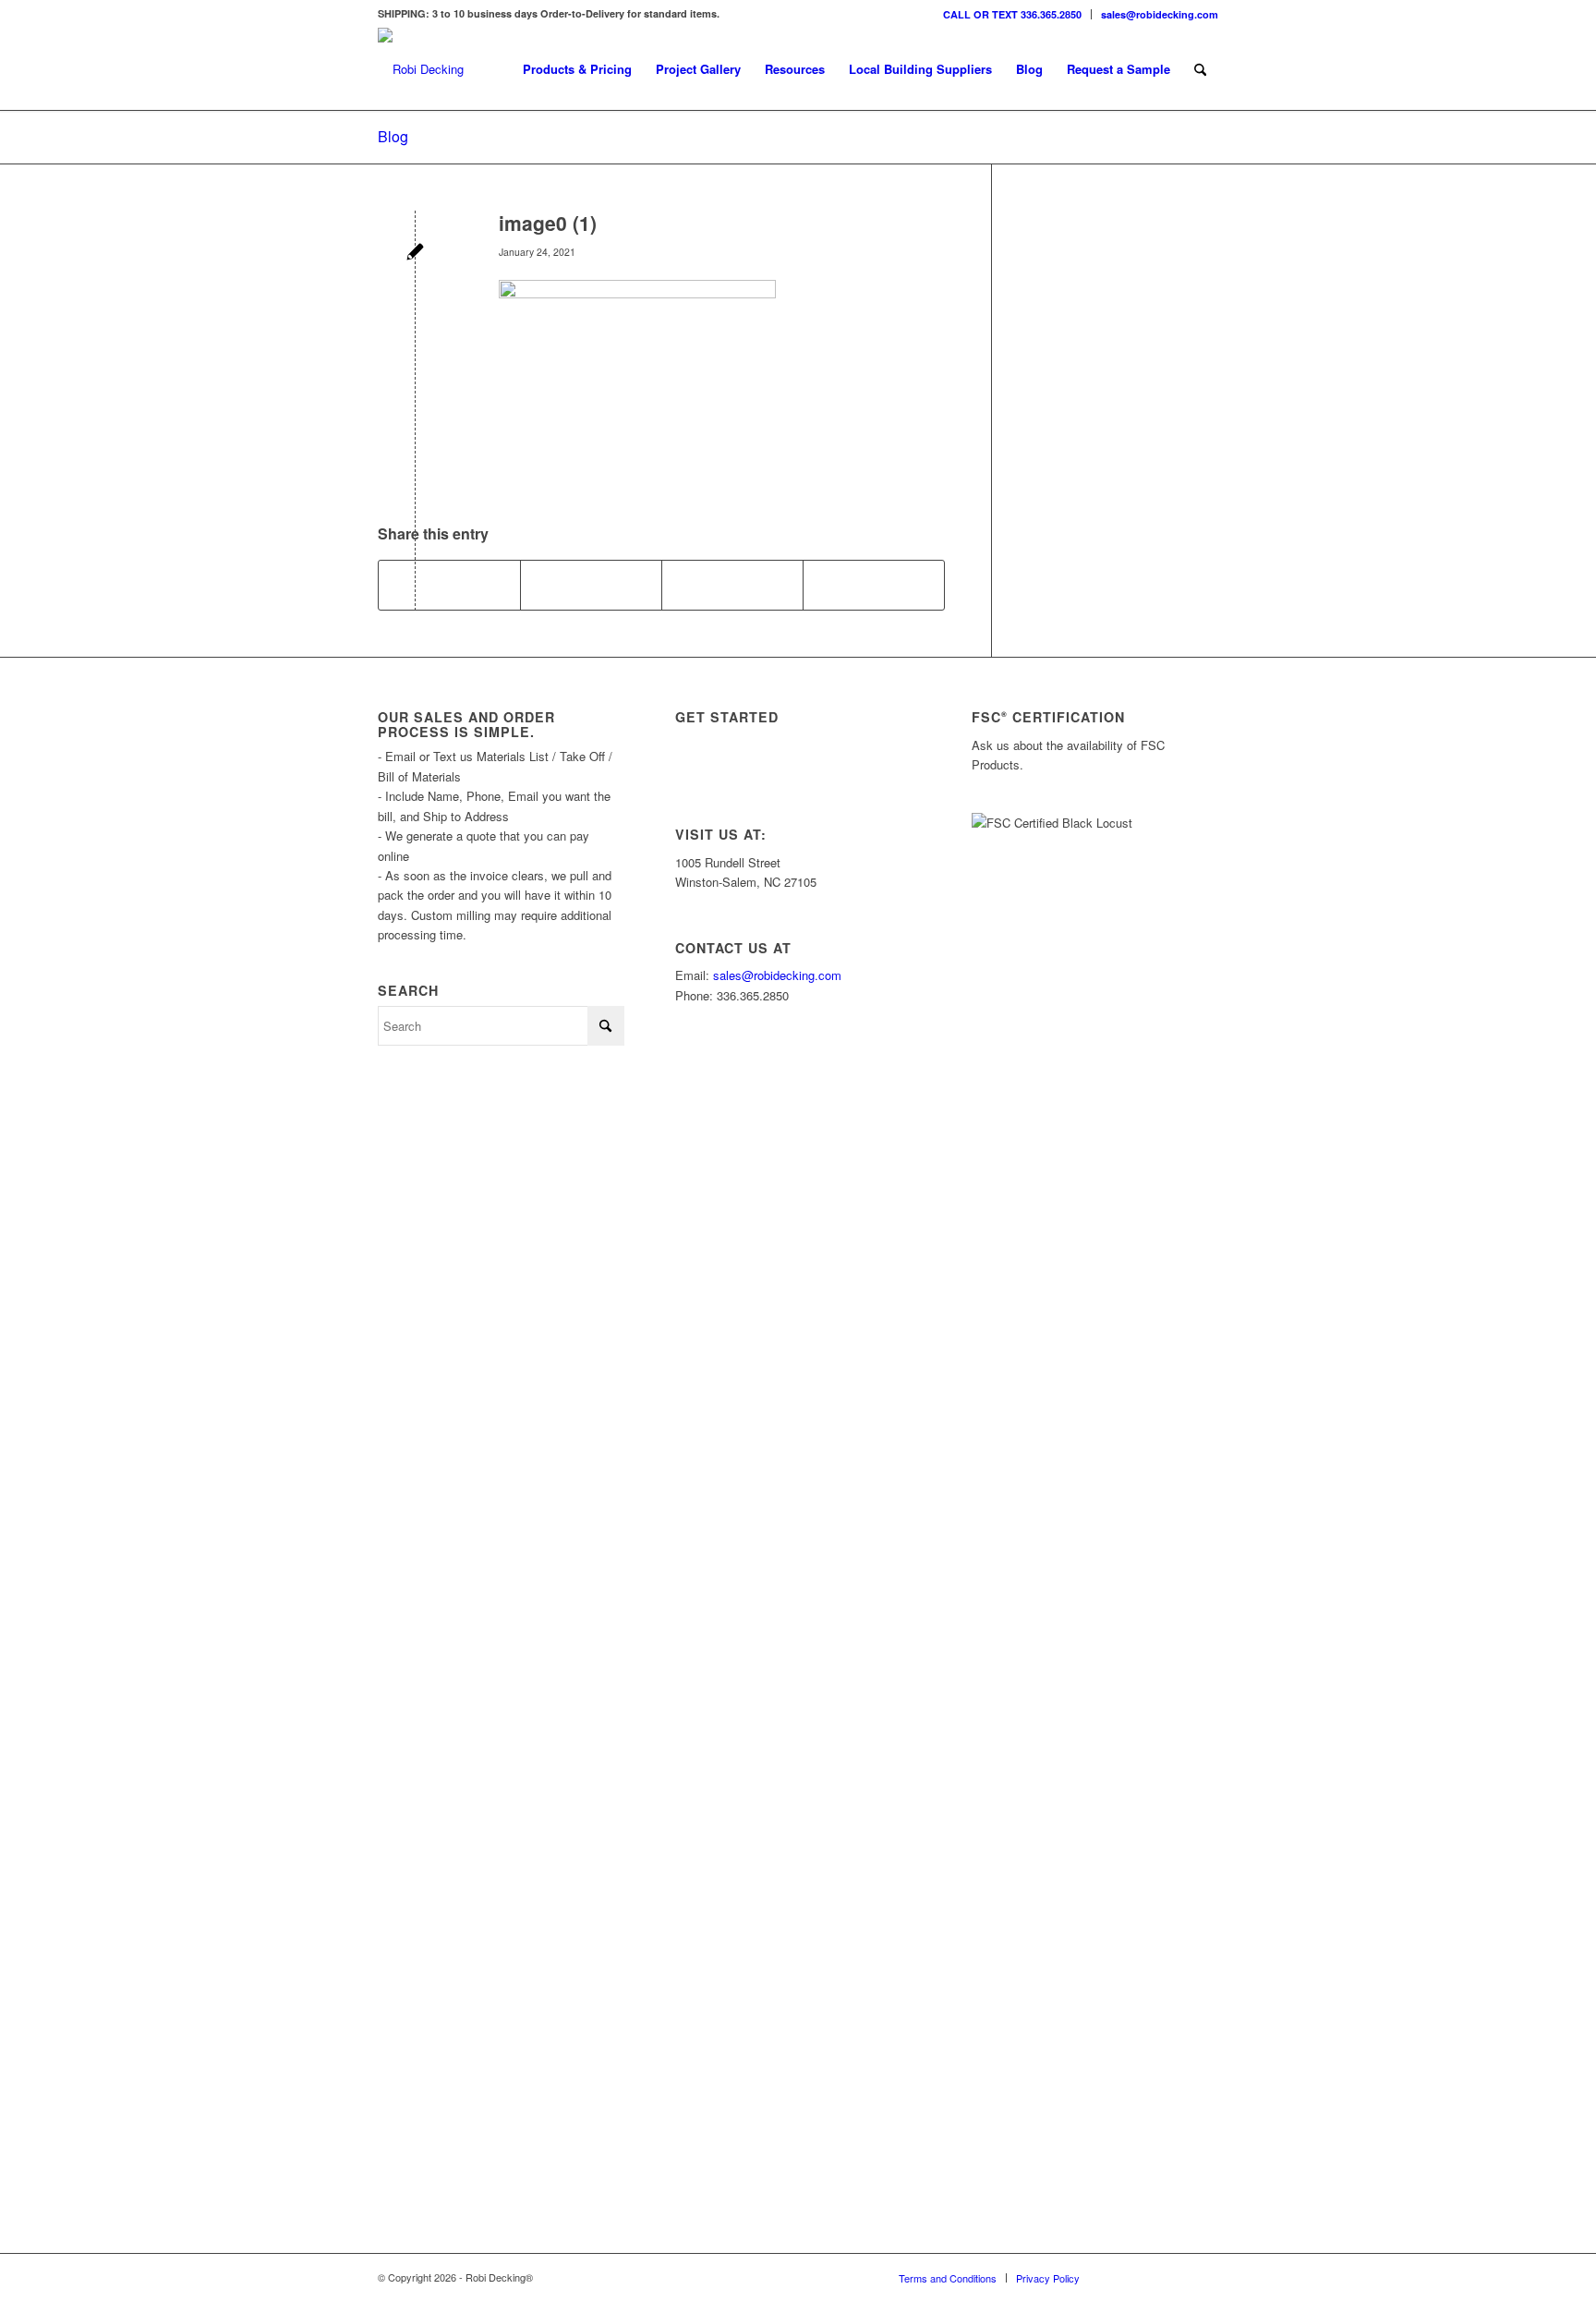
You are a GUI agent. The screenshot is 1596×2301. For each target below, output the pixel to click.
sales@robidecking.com (1160, 14)
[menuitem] (1013, 14)
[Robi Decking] (421, 69)
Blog (393, 136)
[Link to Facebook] (1177, 2277)
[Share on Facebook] (449, 585)
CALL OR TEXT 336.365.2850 (1012, 14)
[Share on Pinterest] (732, 585)
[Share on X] (591, 585)
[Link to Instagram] (1121, 2277)
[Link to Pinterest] (1204, 2277)
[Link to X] (1149, 2277)
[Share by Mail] (874, 585)
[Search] (1200, 69)
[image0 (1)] (415, 254)
